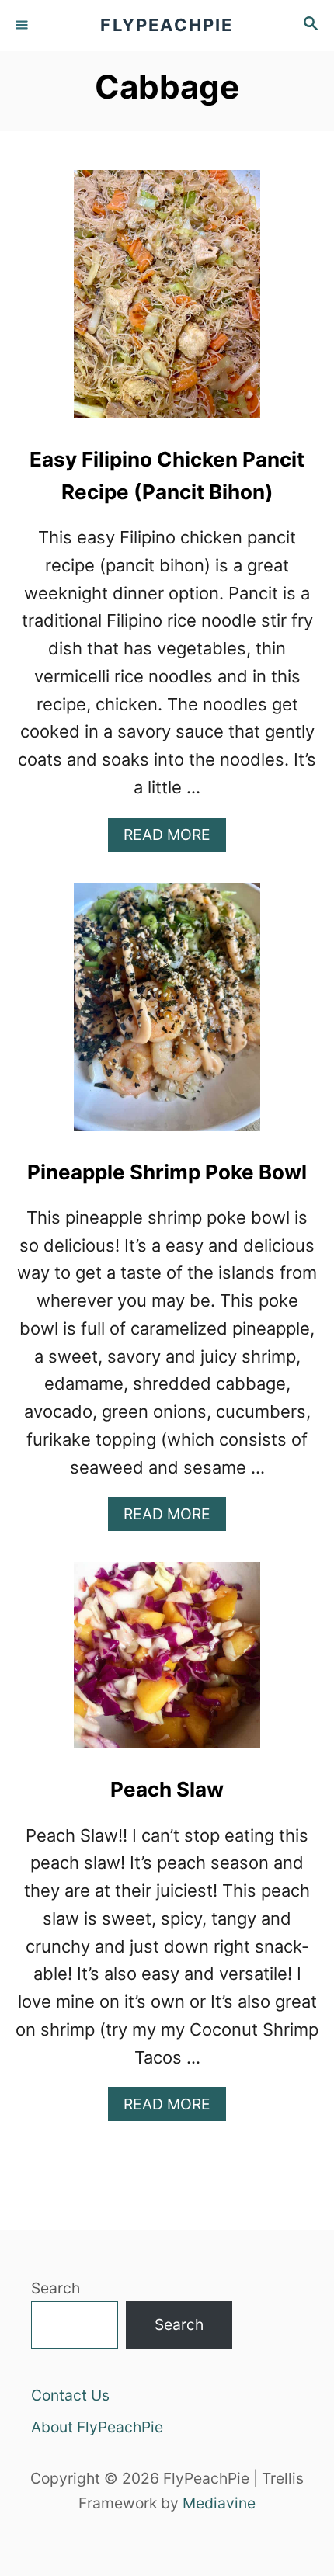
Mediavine (219, 2503)
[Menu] (23, 26)
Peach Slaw (167, 1789)
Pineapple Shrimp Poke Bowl (167, 1172)
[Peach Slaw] (167, 1664)
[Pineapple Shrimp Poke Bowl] (167, 1015)
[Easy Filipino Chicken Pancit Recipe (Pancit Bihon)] (167, 303)
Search (56, 2288)
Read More (175, 838)
